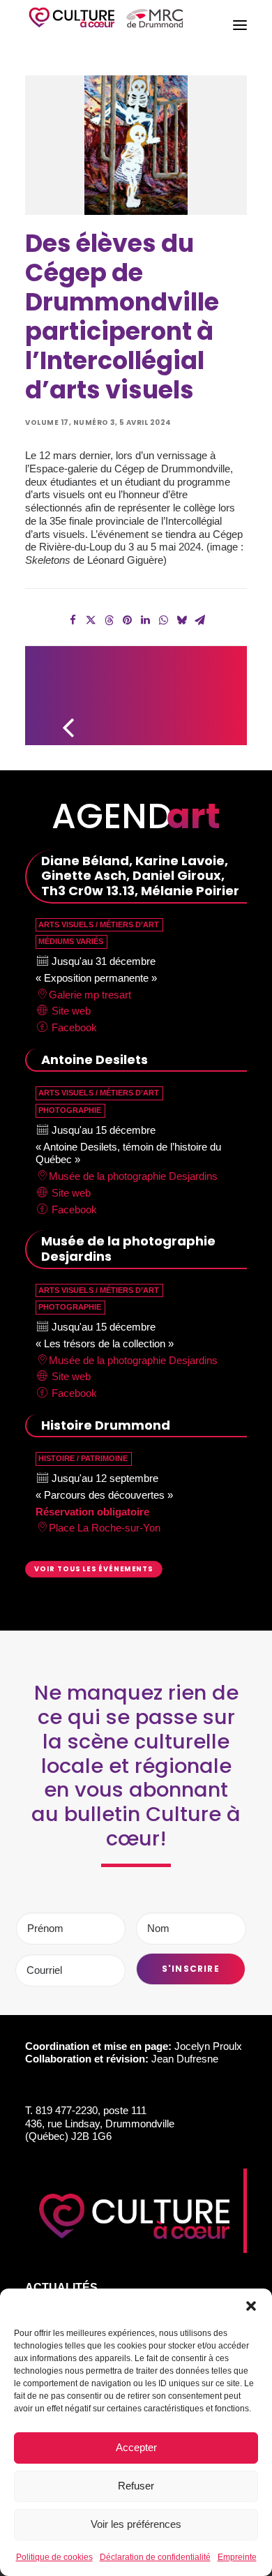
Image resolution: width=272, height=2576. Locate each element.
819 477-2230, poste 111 (91, 2110)
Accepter (136, 2447)
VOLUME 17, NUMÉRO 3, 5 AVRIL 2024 (98, 422)
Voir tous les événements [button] (94, 1569)
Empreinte (237, 2557)
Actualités (61, 2287)
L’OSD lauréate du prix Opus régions (215, 689)
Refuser (136, 2486)
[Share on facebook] (73, 620)
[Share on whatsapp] (163, 620)
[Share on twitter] (91, 620)
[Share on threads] (109, 620)
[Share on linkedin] (145, 620)
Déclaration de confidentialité (155, 2557)
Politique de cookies (54, 2557)
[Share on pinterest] (127, 620)
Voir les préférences (136, 2524)
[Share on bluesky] (181, 620)
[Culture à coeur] (106, 25)
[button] (251, 2306)
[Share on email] (199, 620)
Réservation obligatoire (92, 1512)
